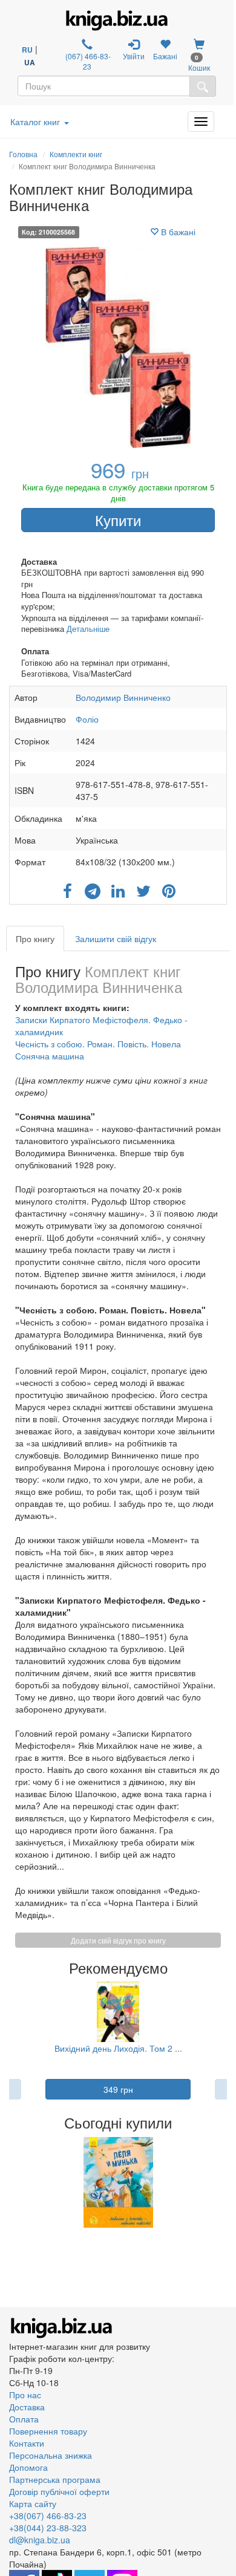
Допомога (28, 2467)
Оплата (24, 2419)
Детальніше (88, 629)
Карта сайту (33, 2503)
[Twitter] (143, 887)
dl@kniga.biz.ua (40, 2540)
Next (225, 2182)
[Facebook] (67, 887)
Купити (118, 520)
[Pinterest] (169, 887)
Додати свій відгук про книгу (118, 1940)
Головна (23, 154)
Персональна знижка (51, 2455)
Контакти (27, 2443)
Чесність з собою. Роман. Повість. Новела (98, 1044)
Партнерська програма (55, 2479)
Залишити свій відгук (116, 938)
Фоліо (87, 719)
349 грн (118, 2089)
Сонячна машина (50, 1056)
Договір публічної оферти (59, 2491)
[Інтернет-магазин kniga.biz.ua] (117, 21)
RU (27, 50)
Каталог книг (35, 122)
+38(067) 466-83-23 (48, 2516)
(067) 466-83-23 (87, 61)
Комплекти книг (76, 154)
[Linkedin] (118, 887)
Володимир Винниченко (123, 697)
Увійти (134, 56)
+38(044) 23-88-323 (48, 2528)
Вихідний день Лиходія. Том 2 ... (118, 2048)
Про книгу (35, 938)
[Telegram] (93, 887)
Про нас (25, 2395)
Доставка (27, 2407)
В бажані (177, 232)
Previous (11, 2182)
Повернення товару (48, 2431)
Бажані (165, 56)
